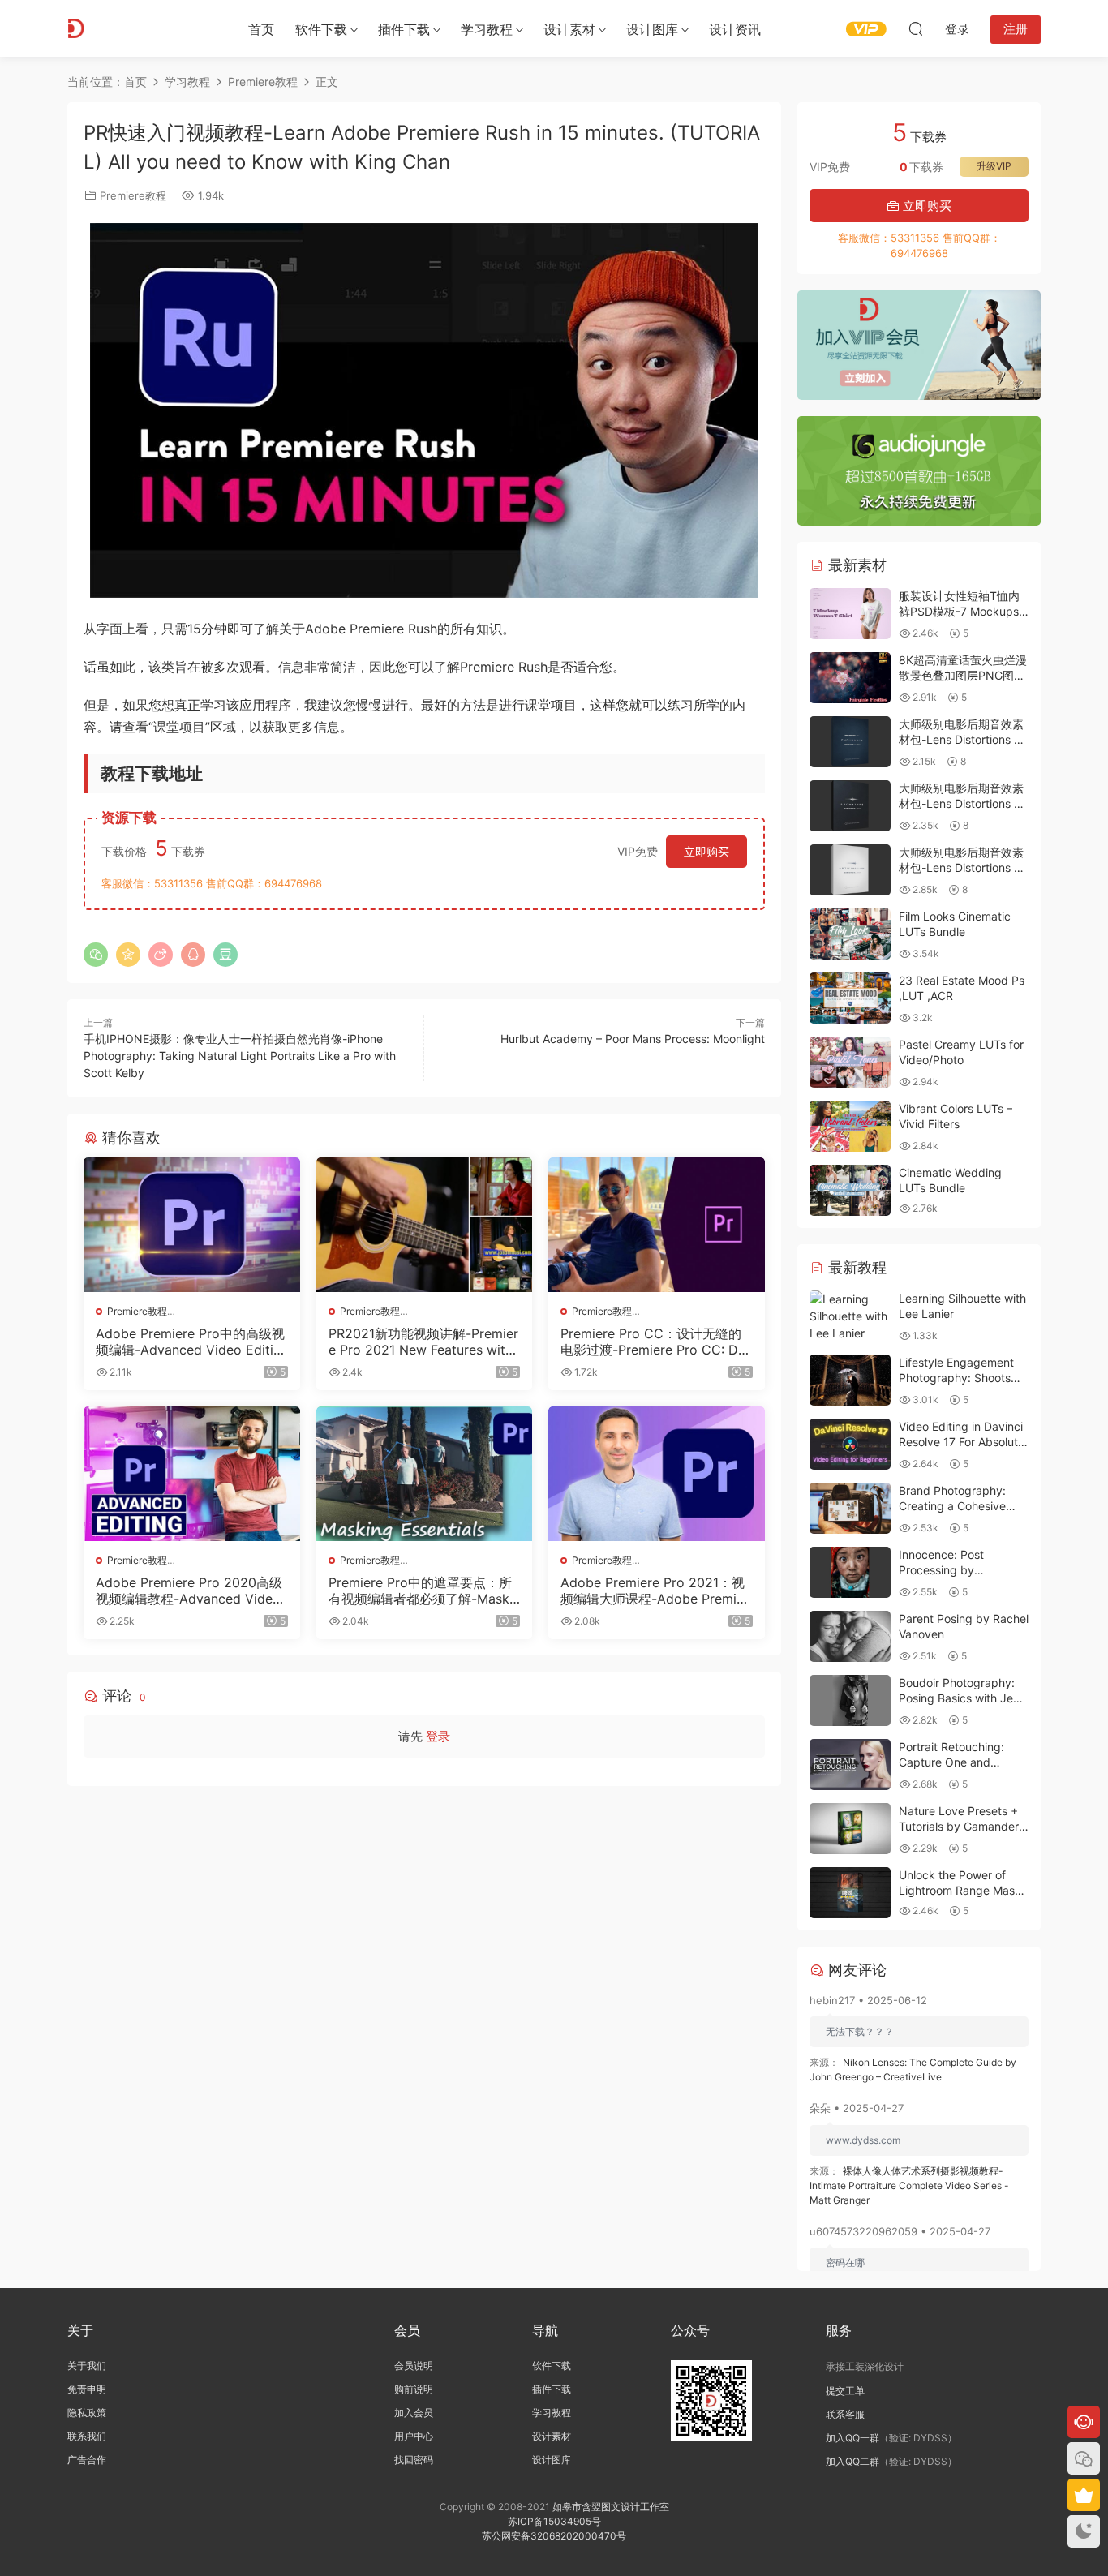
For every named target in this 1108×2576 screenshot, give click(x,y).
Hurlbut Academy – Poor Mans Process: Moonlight (633, 1039)
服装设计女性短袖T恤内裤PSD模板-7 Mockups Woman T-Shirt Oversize (963, 612)
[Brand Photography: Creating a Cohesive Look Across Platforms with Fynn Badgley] (850, 1508)
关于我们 (87, 2366)
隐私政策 (87, 2413)
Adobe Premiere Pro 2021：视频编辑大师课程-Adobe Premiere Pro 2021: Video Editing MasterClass (656, 1591)
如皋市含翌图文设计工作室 (611, 2507)
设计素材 (552, 2436)
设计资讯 (735, 29)
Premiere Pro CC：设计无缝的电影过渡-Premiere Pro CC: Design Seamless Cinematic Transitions (656, 1342)
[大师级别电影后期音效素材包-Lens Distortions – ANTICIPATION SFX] (850, 870)
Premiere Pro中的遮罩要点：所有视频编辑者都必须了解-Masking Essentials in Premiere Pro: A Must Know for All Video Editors (424, 1591)
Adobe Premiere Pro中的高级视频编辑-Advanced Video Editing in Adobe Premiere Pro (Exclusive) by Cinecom (190, 1342)
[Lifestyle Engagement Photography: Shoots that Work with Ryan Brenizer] (850, 1380)
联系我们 (87, 2436)
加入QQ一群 (852, 2438)
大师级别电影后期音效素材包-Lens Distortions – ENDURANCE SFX (961, 740)
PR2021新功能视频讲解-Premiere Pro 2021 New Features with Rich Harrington (423, 1342)
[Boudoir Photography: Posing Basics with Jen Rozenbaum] (850, 1700)
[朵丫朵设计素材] (140, 28)
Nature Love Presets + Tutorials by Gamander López (959, 1827)
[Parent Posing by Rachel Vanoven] (850, 1636)
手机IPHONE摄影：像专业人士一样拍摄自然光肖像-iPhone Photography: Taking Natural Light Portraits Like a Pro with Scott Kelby (240, 1056)
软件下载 (321, 29)
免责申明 (87, 2389)
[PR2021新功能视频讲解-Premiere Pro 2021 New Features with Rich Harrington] (425, 1225)
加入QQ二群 (852, 2461)
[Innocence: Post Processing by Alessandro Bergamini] (850, 1572)
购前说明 (414, 2389)
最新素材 (855, 565)
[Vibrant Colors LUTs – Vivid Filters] (850, 1126)
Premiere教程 (133, 195)
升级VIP (994, 166)
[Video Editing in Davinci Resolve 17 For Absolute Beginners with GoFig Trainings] (850, 1444)
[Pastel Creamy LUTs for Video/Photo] (850, 1062)
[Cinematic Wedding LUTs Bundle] (850, 1190)
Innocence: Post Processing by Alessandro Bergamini (956, 1570)
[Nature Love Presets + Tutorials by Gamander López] (850, 1829)
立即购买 (706, 851)
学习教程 (487, 29)
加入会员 (414, 2413)
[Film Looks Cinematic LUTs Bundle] (850, 934)
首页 (261, 29)
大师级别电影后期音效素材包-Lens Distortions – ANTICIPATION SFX (961, 868)
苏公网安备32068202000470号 (554, 2536)
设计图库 (652, 29)
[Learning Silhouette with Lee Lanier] (850, 1316)
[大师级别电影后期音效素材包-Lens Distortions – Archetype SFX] (850, 806)
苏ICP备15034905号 (554, 2521)
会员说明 (414, 2366)
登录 (438, 1736)
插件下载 (404, 29)
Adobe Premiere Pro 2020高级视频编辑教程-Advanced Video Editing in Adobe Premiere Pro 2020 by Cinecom (189, 1591)
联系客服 (845, 2414)
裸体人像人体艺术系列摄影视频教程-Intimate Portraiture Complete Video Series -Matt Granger (909, 2185)
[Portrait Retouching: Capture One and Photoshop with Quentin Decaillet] (850, 1765)
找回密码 (414, 2460)
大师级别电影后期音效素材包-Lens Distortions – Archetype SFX (961, 804)
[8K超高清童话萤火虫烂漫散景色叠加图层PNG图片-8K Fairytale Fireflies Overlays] (850, 678)
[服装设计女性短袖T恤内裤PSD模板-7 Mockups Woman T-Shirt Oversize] (850, 614)
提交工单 (845, 2391)
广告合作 (87, 2460)
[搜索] (916, 28)
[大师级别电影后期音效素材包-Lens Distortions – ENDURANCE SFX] (850, 742)
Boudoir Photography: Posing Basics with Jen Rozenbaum (959, 1698)
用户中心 (414, 2436)
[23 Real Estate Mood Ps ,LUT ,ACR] (850, 998)
